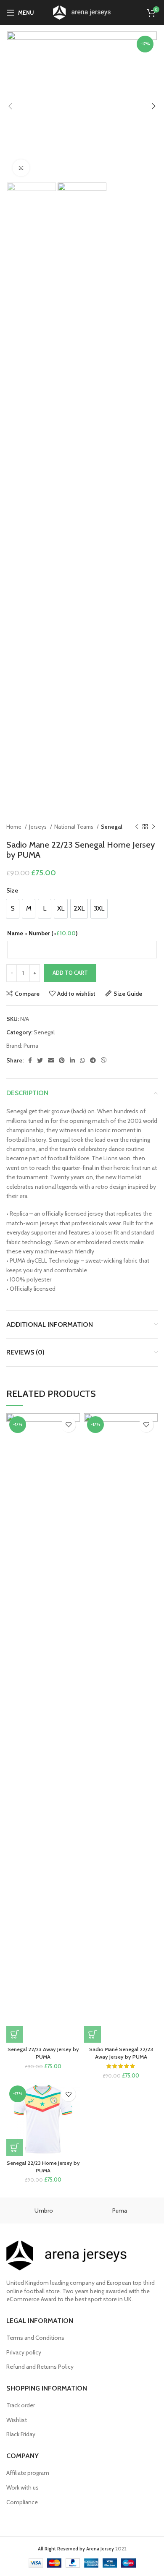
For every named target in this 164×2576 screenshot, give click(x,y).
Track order (21, 2405)
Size (12, 890)
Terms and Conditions (35, 2338)
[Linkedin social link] (72, 1060)
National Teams (74, 827)
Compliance (22, 2502)
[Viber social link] (104, 1060)
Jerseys (38, 827)
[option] (13, 909)
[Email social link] (51, 1060)
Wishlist (17, 2420)
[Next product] (153, 827)
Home (15, 827)
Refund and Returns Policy (40, 2367)
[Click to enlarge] (21, 168)
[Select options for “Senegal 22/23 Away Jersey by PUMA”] (15, 2034)
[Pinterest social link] (62, 1060)
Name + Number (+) (42, 933)
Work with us (22, 2487)
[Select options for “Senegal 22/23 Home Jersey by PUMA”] (15, 2148)
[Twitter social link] (40, 1060)
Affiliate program (28, 2473)
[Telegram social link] (93, 1060)
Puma (31, 1046)
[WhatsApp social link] (82, 1060)
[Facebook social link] (30, 1060)
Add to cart (70, 973)
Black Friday (21, 2434)
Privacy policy (24, 2352)
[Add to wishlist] (68, 1425)
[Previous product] (137, 827)
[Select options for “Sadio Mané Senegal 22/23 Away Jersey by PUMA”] (93, 2034)
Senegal (112, 827)
